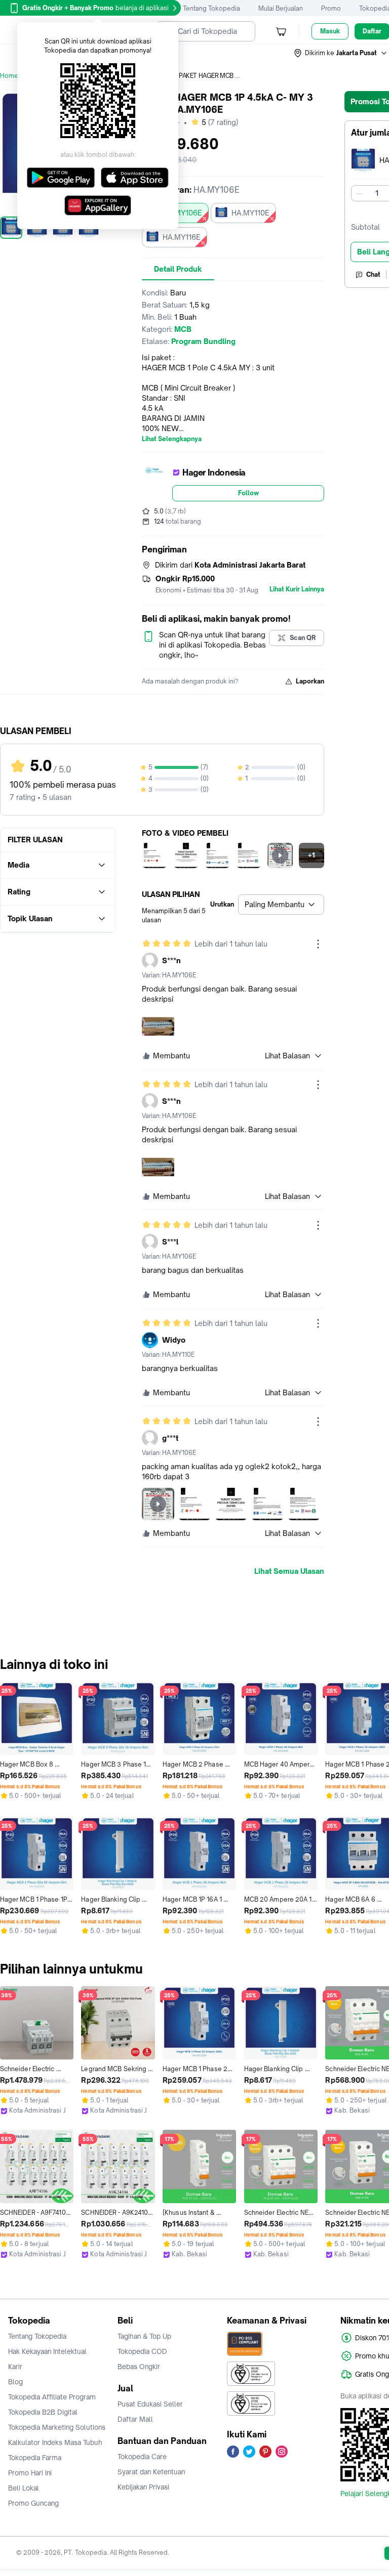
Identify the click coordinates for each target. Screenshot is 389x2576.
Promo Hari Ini (30, 2473)
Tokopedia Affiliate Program (52, 2397)
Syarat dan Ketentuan (151, 2472)
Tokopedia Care (142, 2457)
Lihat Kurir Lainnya (297, 589)
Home (9, 76)
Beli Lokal (24, 2488)
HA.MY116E (182, 237)
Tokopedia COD (142, 2351)
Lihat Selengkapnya (172, 439)
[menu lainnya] (318, 944)
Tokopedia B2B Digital (43, 2412)
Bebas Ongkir (139, 2367)
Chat (373, 274)
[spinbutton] (377, 193)
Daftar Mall (135, 2419)
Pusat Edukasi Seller (150, 2404)
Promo (331, 8)
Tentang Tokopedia (211, 8)
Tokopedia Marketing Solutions (57, 2427)
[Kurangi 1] (359, 193)
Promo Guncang (33, 2503)
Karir (15, 2367)
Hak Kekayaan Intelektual (47, 2351)
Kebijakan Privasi (143, 2487)
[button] (341, 53)
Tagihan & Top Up (144, 2336)
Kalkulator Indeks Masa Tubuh (55, 2442)
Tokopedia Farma (35, 2458)
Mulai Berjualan (281, 8)
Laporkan (310, 681)
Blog (15, 2382)
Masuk (330, 31)
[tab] (178, 269)
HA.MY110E (250, 213)
